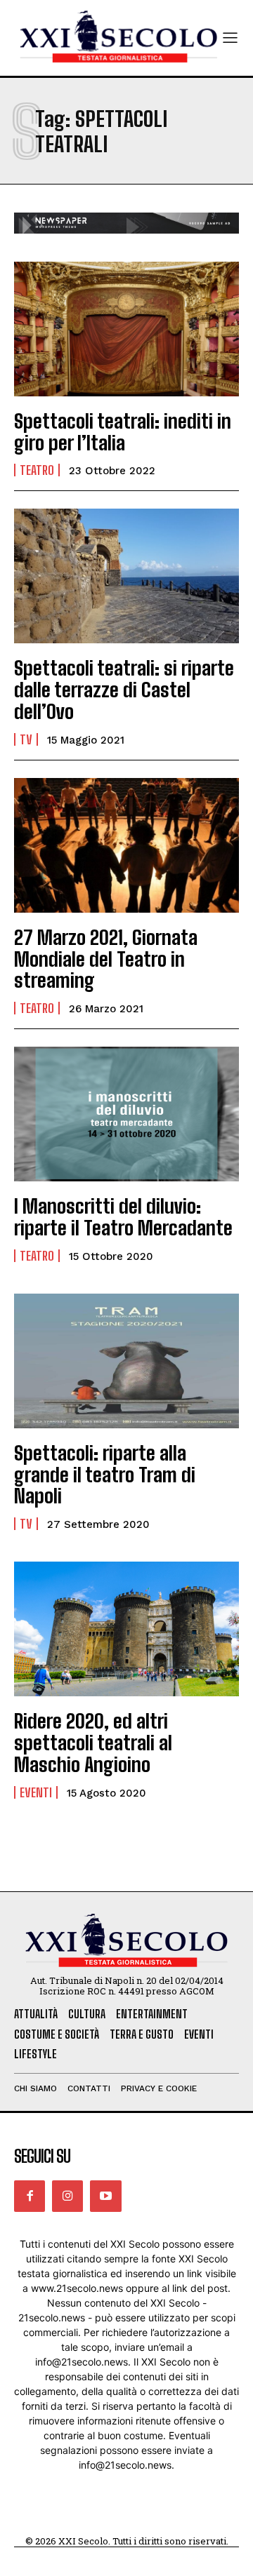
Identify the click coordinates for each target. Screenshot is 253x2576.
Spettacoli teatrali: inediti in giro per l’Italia (123, 432)
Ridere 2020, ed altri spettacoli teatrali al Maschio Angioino (93, 1743)
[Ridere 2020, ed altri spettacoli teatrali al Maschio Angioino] (126, 1629)
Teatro (37, 470)
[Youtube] (105, 2196)
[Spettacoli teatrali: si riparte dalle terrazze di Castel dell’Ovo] (126, 576)
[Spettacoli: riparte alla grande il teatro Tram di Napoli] (126, 1361)
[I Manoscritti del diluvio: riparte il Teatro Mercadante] (126, 1114)
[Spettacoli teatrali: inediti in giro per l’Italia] (126, 329)
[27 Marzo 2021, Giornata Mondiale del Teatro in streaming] (126, 845)
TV (26, 739)
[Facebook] (30, 2196)
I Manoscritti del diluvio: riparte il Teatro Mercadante (123, 1217)
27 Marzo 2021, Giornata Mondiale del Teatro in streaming (106, 959)
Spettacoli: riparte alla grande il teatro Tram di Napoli (105, 1475)
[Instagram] (67, 2196)
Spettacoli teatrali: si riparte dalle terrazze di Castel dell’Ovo (124, 690)
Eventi (36, 1792)
